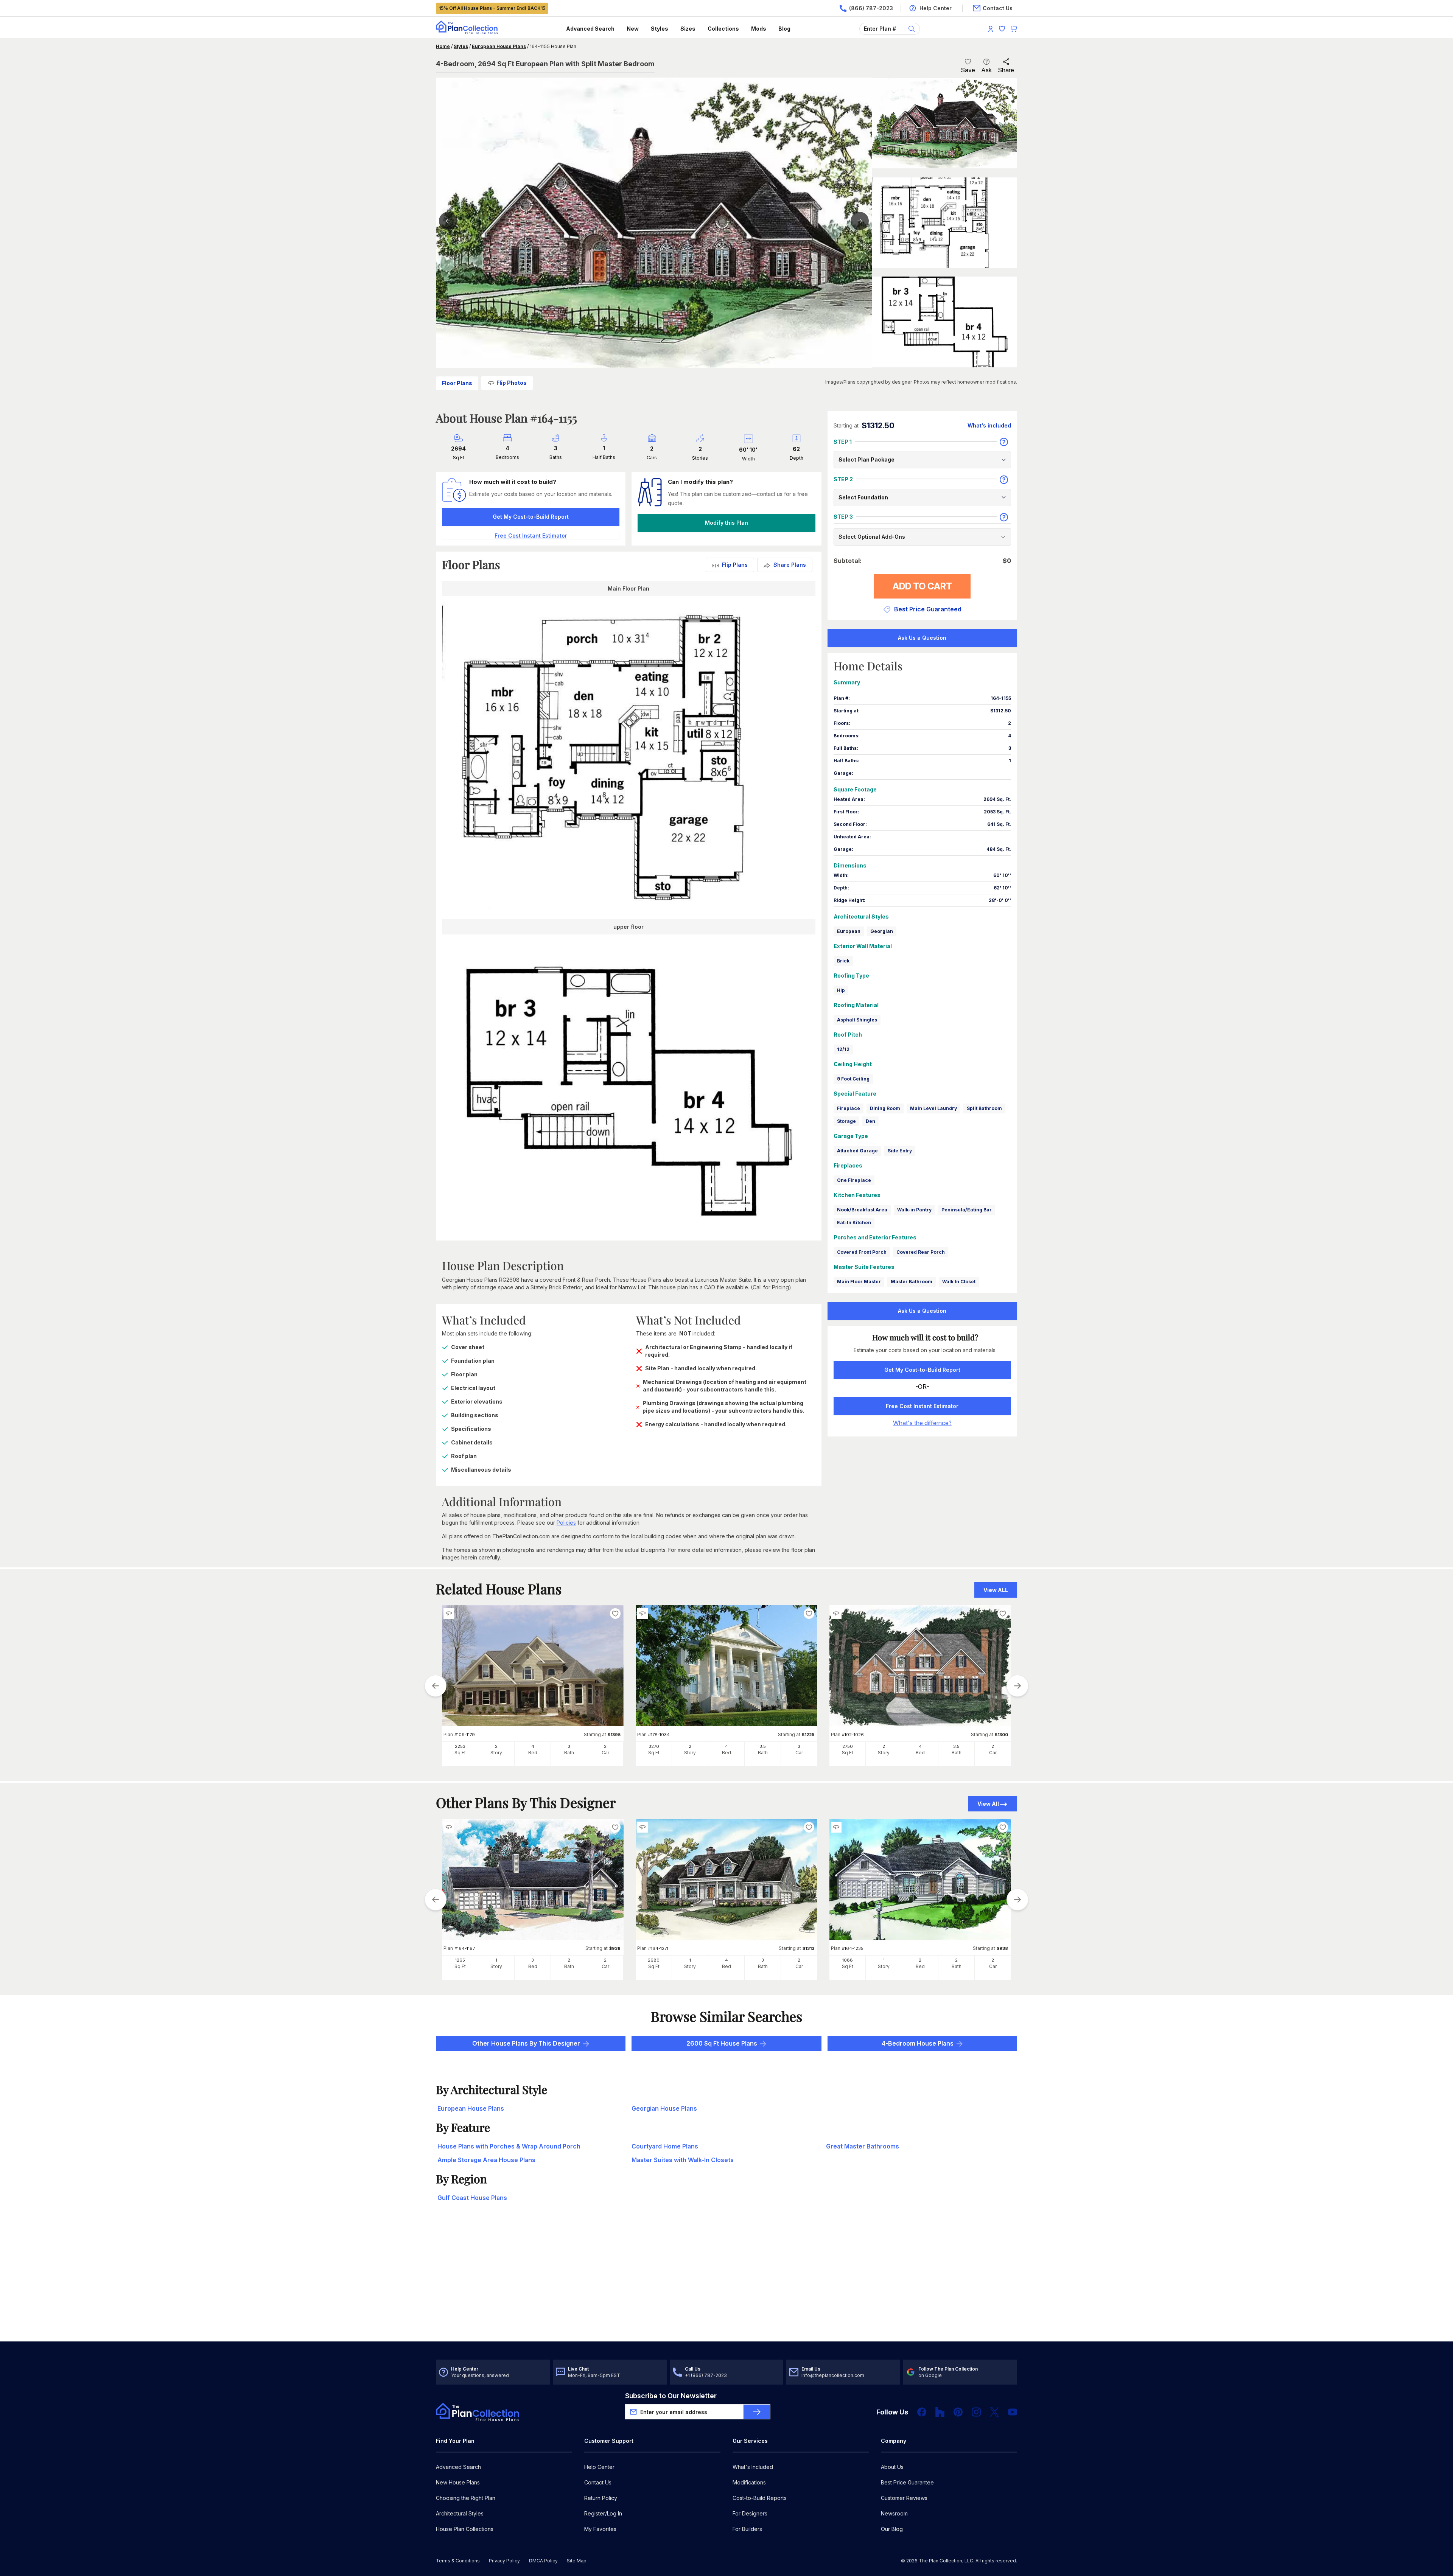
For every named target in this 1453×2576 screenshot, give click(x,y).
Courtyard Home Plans (665, 2146)
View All (988, 1804)
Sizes (688, 29)
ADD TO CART (922, 586)
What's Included (753, 2467)
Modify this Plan (726, 523)
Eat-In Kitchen (854, 1223)
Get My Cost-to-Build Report (531, 517)
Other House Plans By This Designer (526, 2043)
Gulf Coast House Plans (472, 2198)
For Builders (747, 2529)
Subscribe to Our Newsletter (671, 2396)
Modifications (749, 2482)
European (849, 931)
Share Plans (790, 565)
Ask (986, 70)
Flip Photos (512, 383)
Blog (784, 29)
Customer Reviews (904, 2498)
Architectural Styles (460, 2513)
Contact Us (598, 2482)
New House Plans (458, 2482)
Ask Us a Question (922, 638)
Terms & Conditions (458, 2561)
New (633, 29)
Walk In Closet (959, 1282)
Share (1006, 70)
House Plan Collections (465, 2529)
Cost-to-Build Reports (760, 2498)
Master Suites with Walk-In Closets (683, 2160)
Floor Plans (457, 383)
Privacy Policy (504, 2561)
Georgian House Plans (664, 2108)
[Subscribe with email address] (757, 2412)
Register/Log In (603, 2513)
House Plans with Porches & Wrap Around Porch (509, 2146)
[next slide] (1017, 1686)
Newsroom (894, 2513)
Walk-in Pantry (914, 1210)
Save (968, 70)
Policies (566, 1523)
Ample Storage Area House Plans (486, 2160)
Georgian (882, 931)
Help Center (599, 2467)
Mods (759, 29)
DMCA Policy (543, 2561)
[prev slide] (436, 1686)
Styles (660, 29)
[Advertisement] (726, 2282)
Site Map (577, 2561)
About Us (892, 2467)
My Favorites (600, 2529)
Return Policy (601, 2498)
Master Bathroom (912, 1282)
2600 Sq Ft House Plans (722, 2043)
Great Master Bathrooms (863, 2146)
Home (443, 46)
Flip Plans (735, 565)
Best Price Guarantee (907, 2482)
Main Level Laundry (933, 1108)
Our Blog (892, 2529)
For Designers (750, 2513)
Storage (846, 1121)
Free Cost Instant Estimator (922, 1406)
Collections (723, 29)
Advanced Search (590, 29)
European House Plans (499, 46)
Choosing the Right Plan (466, 2498)
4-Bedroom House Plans (918, 2043)
